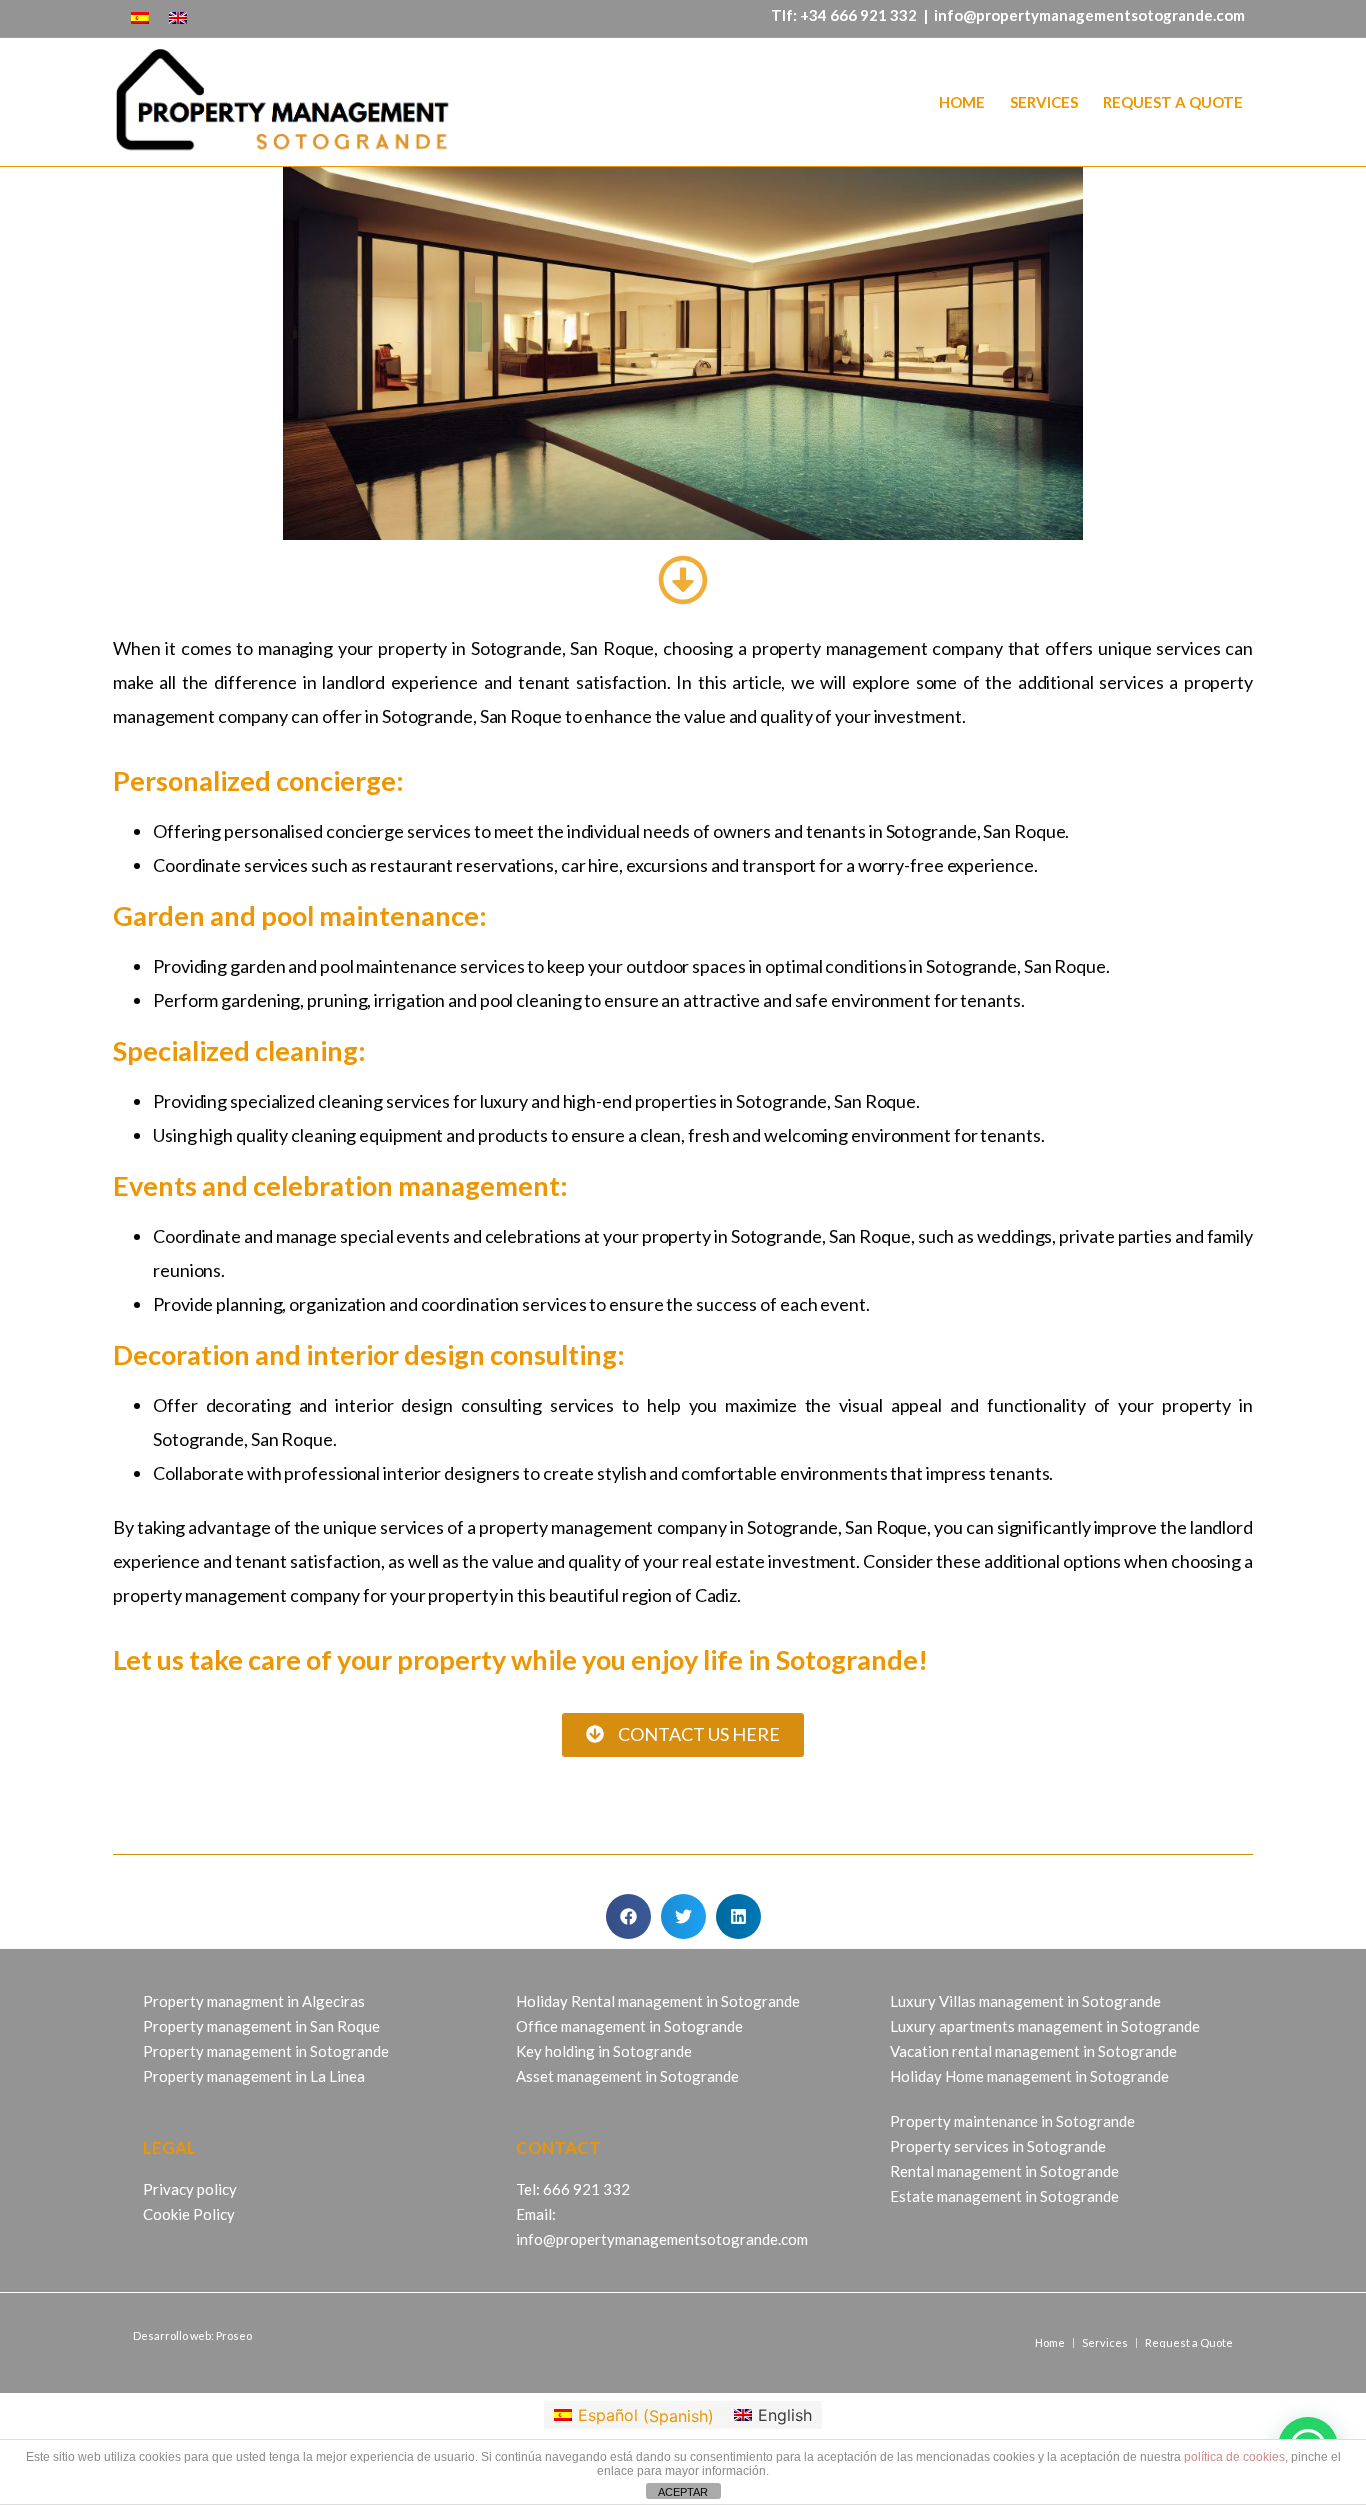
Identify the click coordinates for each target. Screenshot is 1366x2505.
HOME (962, 102)
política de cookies (1234, 2457)
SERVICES (1044, 102)
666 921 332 (873, 15)
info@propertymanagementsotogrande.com (1089, 15)
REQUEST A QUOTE (1173, 102)
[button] (628, 1916)
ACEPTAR (683, 2492)
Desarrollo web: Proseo (192, 2335)
